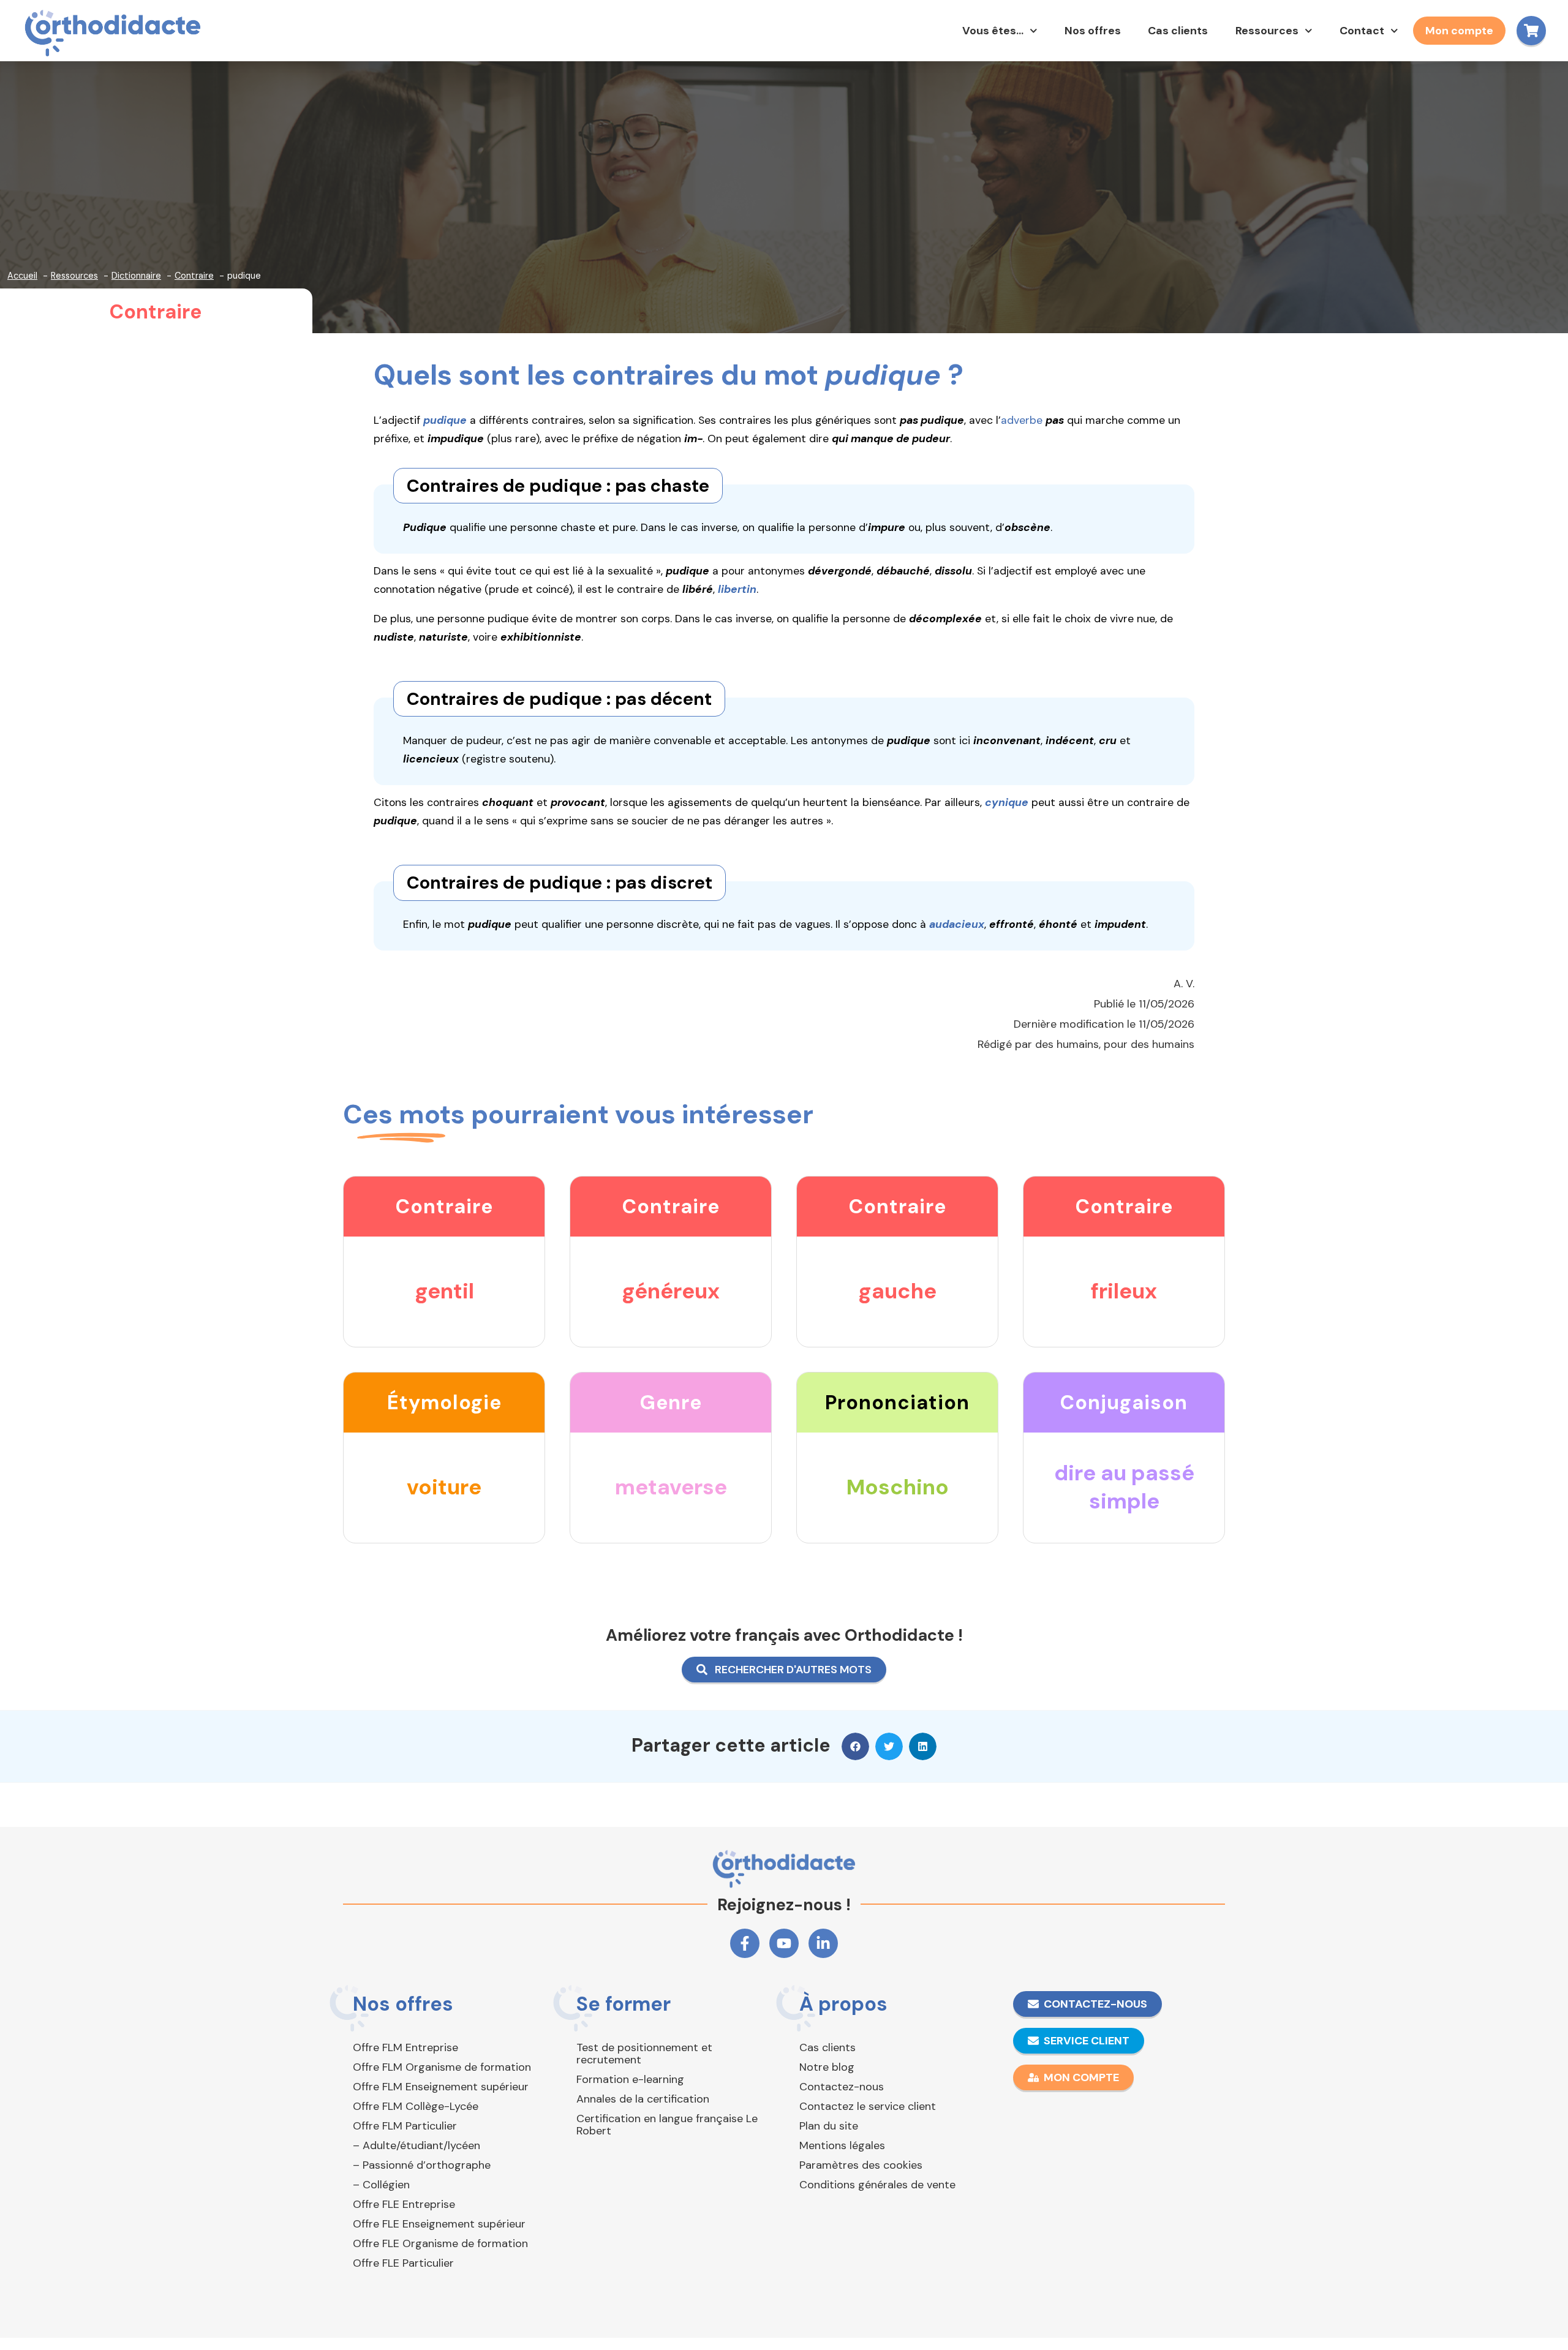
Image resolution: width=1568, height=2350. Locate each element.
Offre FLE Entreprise (404, 2204)
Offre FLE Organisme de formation (440, 2243)
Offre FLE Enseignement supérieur (439, 2224)
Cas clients (1178, 31)
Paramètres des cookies (861, 2165)
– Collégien (381, 2185)
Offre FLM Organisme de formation (442, 2067)
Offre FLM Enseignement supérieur (441, 2087)
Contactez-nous (842, 2087)
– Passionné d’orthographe (422, 2165)
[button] (855, 1746)
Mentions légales (842, 2145)
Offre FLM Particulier (405, 2126)
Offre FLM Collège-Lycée (416, 2106)
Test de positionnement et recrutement (644, 2054)
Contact (1362, 31)
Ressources (1267, 31)
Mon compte (1459, 31)
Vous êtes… (993, 31)
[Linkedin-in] (823, 1943)
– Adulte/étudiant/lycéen (417, 2145)
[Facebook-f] (745, 1943)
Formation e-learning (630, 2079)
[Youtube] (784, 1943)
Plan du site (829, 2126)
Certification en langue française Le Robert (667, 2125)
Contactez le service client (868, 2106)
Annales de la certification (643, 2099)
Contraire (156, 312)
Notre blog (827, 2067)
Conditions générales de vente (877, 2185)
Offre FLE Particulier (403, 2263)
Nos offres (1093, 31)
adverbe (1022, 420)
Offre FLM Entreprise (405, 2047)
